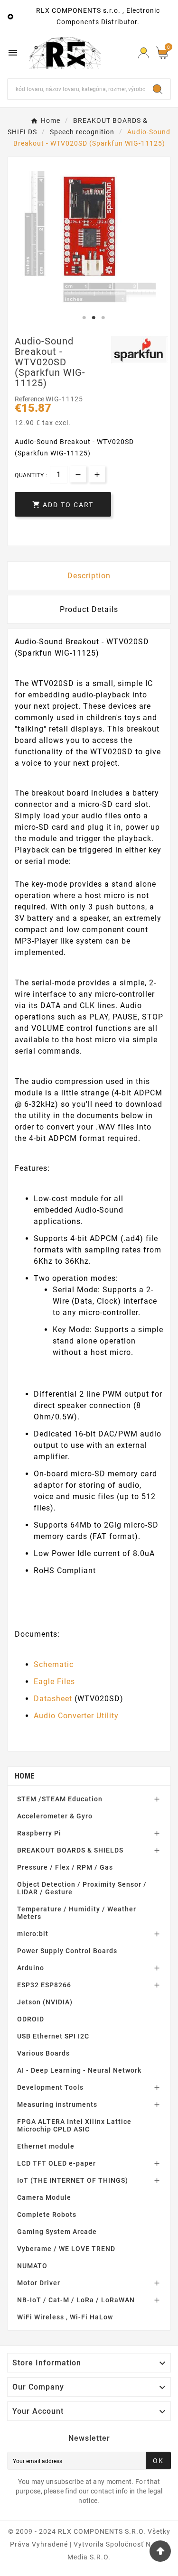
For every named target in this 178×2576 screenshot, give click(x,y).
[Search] (158, 89)
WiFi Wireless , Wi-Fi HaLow (65, 2317)
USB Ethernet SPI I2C (53, 2036)
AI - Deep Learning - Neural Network (79, 2070)
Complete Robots (47, 2215)
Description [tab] (89, 576)
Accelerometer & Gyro (55, 1816)
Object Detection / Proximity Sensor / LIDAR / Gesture (82, 1888)
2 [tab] (94, 318)
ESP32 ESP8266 (44, 1985)
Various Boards (43, 2053)
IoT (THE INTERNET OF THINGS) (73, 2180)
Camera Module (44, 2197)
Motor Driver (39, 2283)
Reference (30, 399)
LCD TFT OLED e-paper (56, 2163)
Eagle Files (54, 1682)
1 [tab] (84, 318)
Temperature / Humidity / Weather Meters (77, 1913)
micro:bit (33, 1934)
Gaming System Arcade (57, 2232)
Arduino (31, 1968)
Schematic (54, 1664)
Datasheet (53, 1699)
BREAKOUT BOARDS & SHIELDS (70, 1850)
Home (24, 1776)
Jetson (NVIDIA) (45, 2002)
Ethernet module (46, 2146)
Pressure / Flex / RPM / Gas (65, 1867)
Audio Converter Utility (76, 1716)
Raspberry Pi (39, 1833)
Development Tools (50, 2087)
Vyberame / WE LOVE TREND (66, 2249)
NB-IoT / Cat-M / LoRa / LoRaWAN (76, 2300)
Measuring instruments (57, 2104)
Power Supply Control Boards (67, 1951)
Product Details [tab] (89, 609)
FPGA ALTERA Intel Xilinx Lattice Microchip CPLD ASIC (74, 2125)
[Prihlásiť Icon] (144, 53)
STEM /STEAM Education (60, 1799)
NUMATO (32, 2266)
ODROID (31, 2019)
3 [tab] (103, 318)
